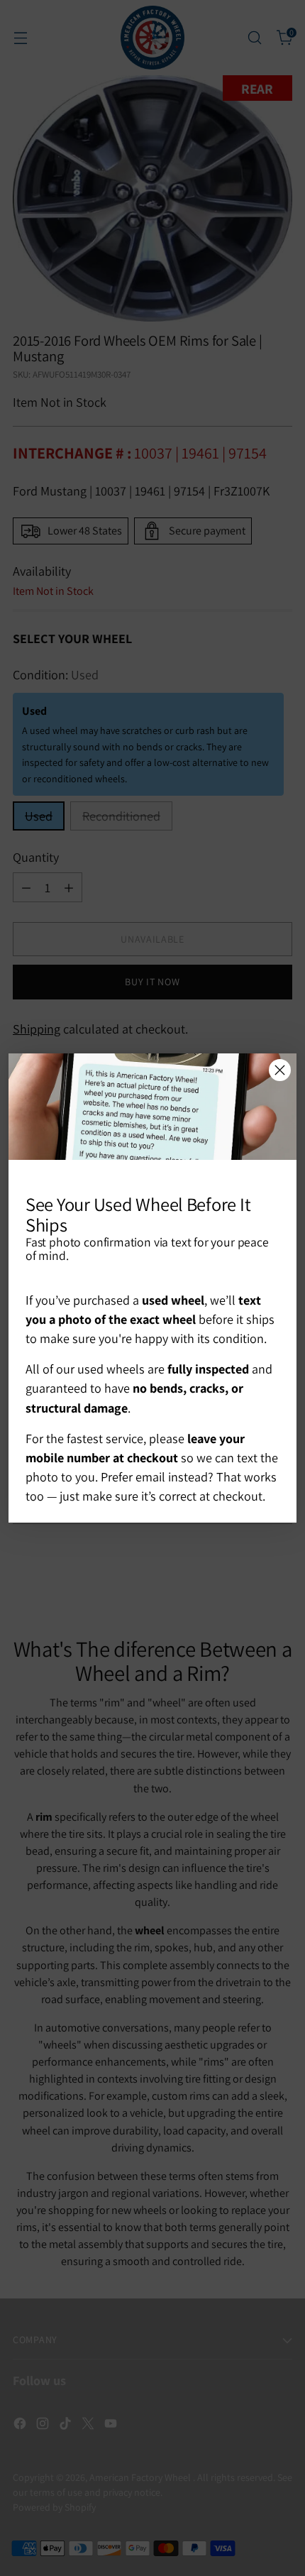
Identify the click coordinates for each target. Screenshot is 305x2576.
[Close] (280, 1070)
